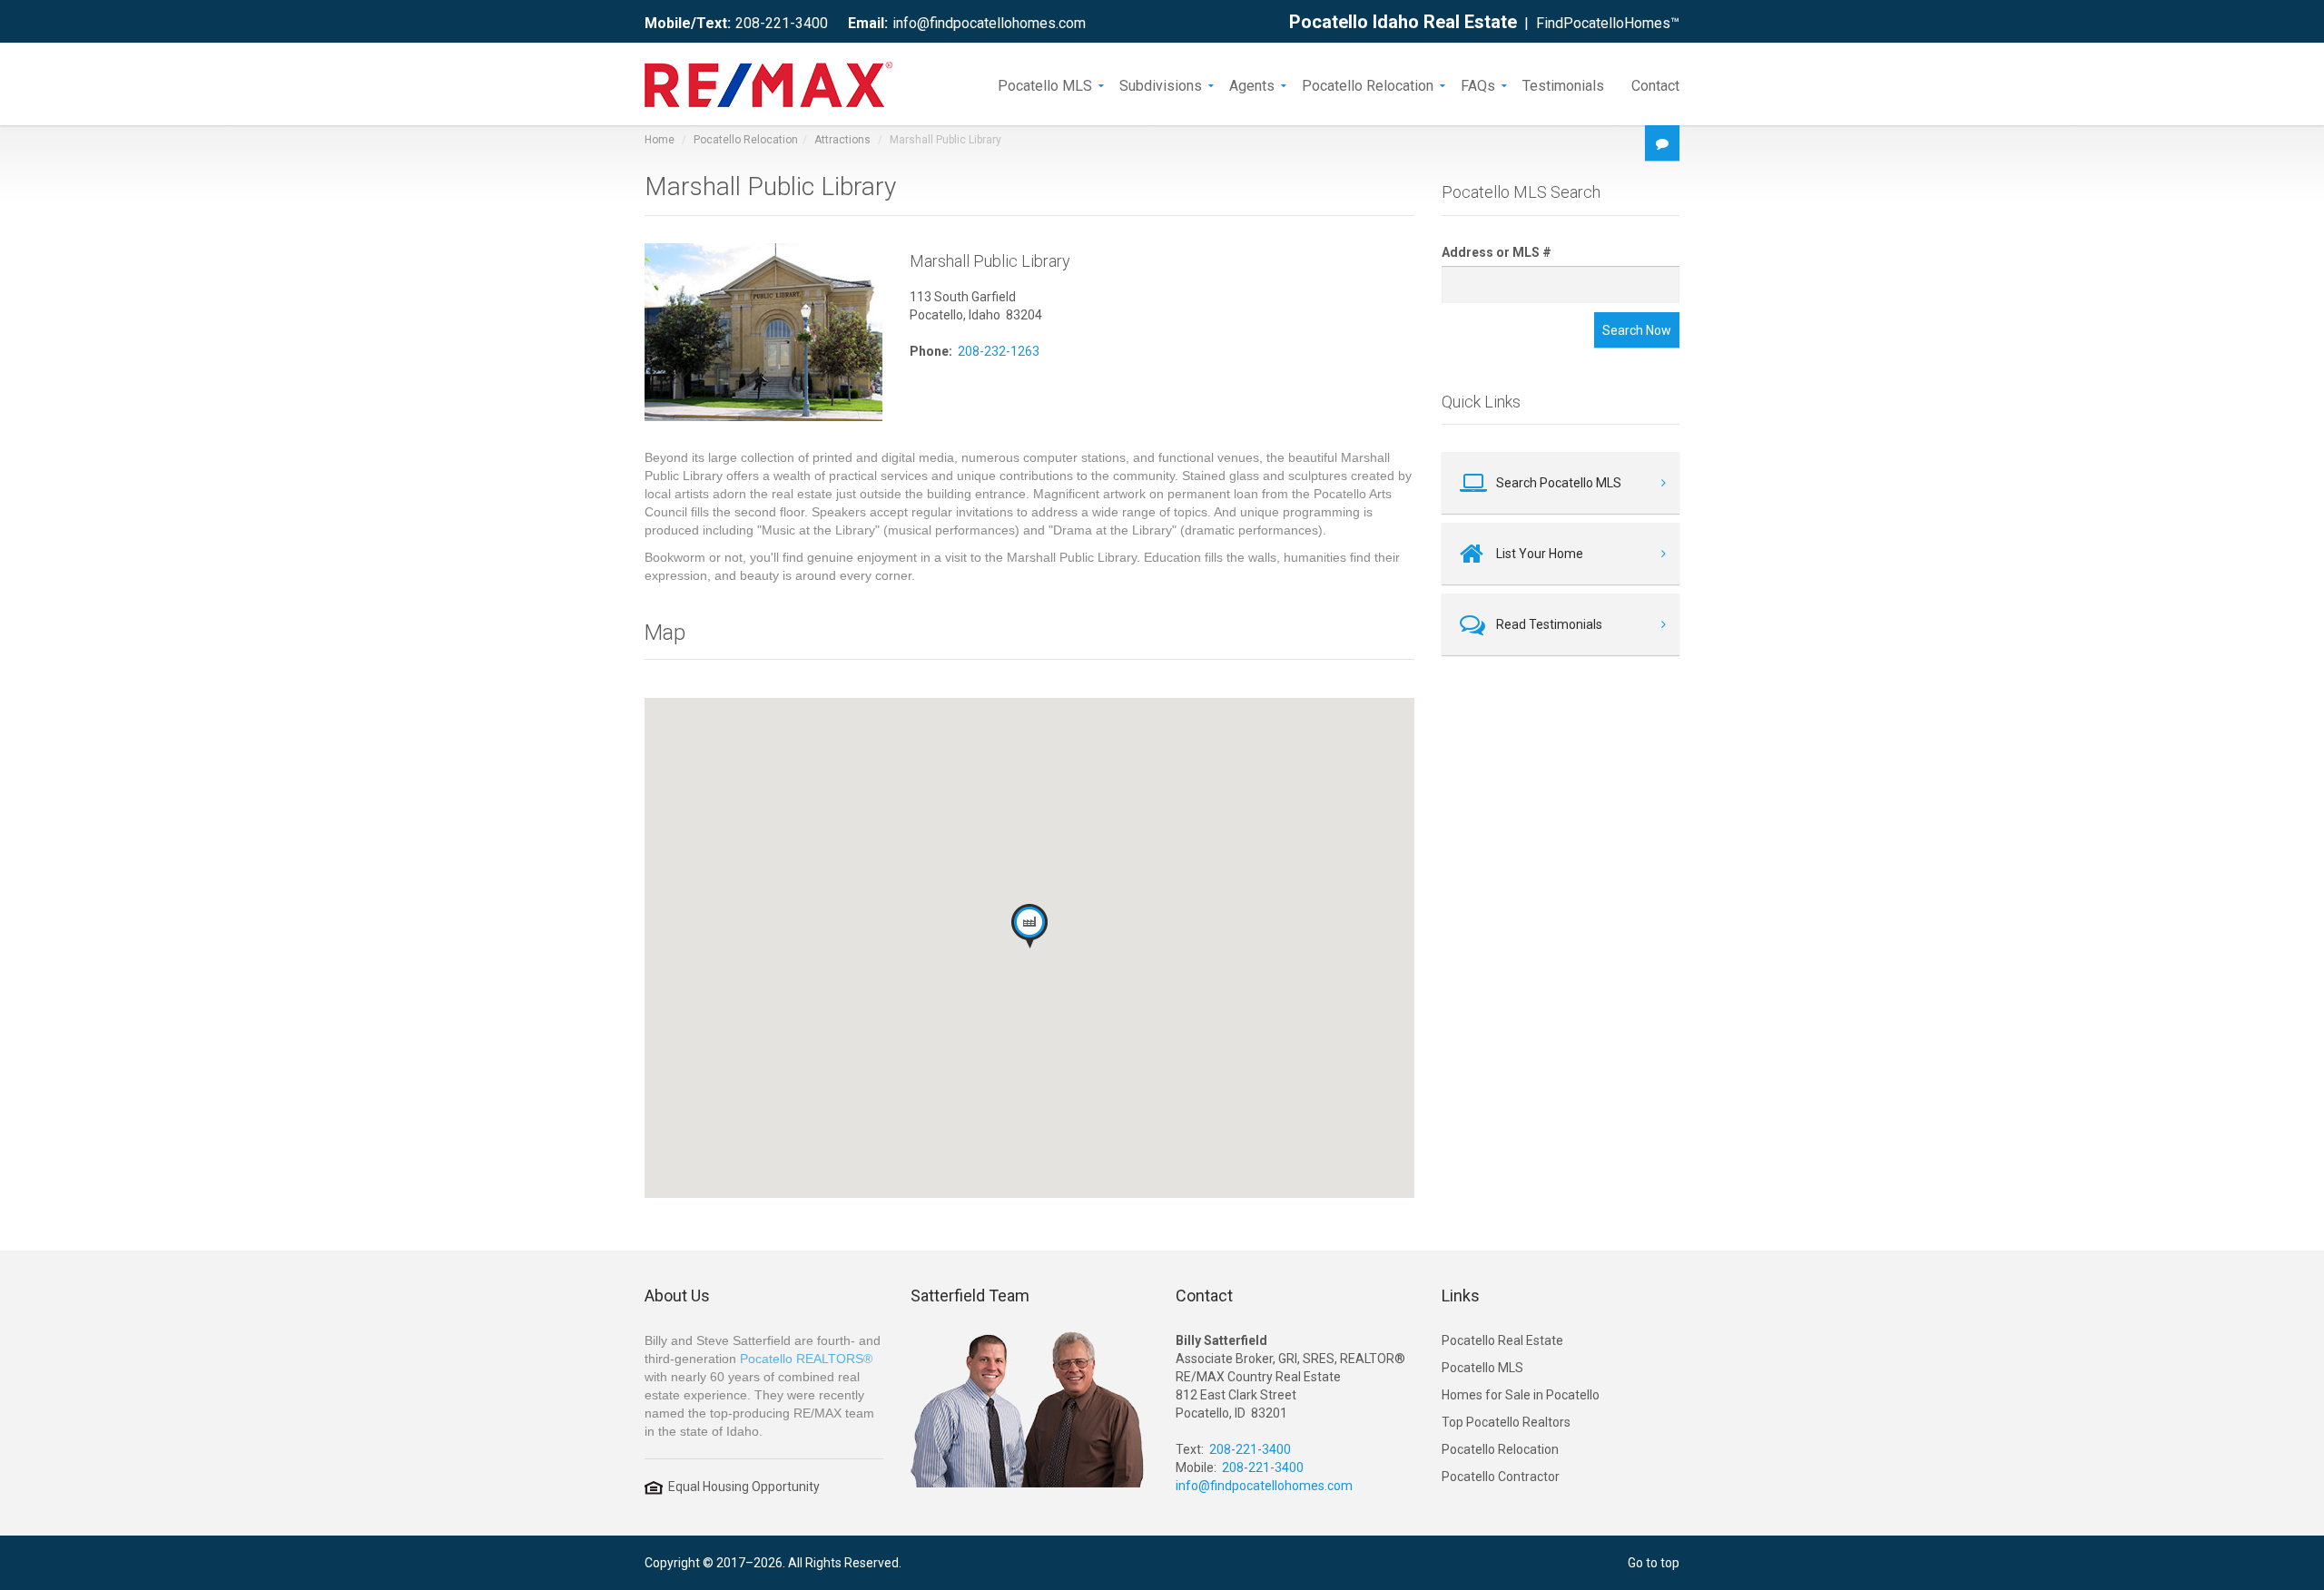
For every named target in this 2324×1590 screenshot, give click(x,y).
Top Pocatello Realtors (1506, 1422)
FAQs (1478, 84)
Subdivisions (1161, 84)
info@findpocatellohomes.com (989, 23)
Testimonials (1563, 84)
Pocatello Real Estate (1502, 1340)
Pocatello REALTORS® (806, 1359)
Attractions (842, 140)
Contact (1655, 84)
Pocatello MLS (1045, 84)
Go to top (1654, 1563)
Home (660, 140)
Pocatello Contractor (1501, 1477)
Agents (1252, 84)
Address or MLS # (1497, 252)
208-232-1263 (999, 351)
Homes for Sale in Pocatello (1521, 1395)
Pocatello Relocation (1368, 84)
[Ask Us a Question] (1662, 143)
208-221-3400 (782, 23)
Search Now (1637, 330)
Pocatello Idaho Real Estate (1403, 22)
